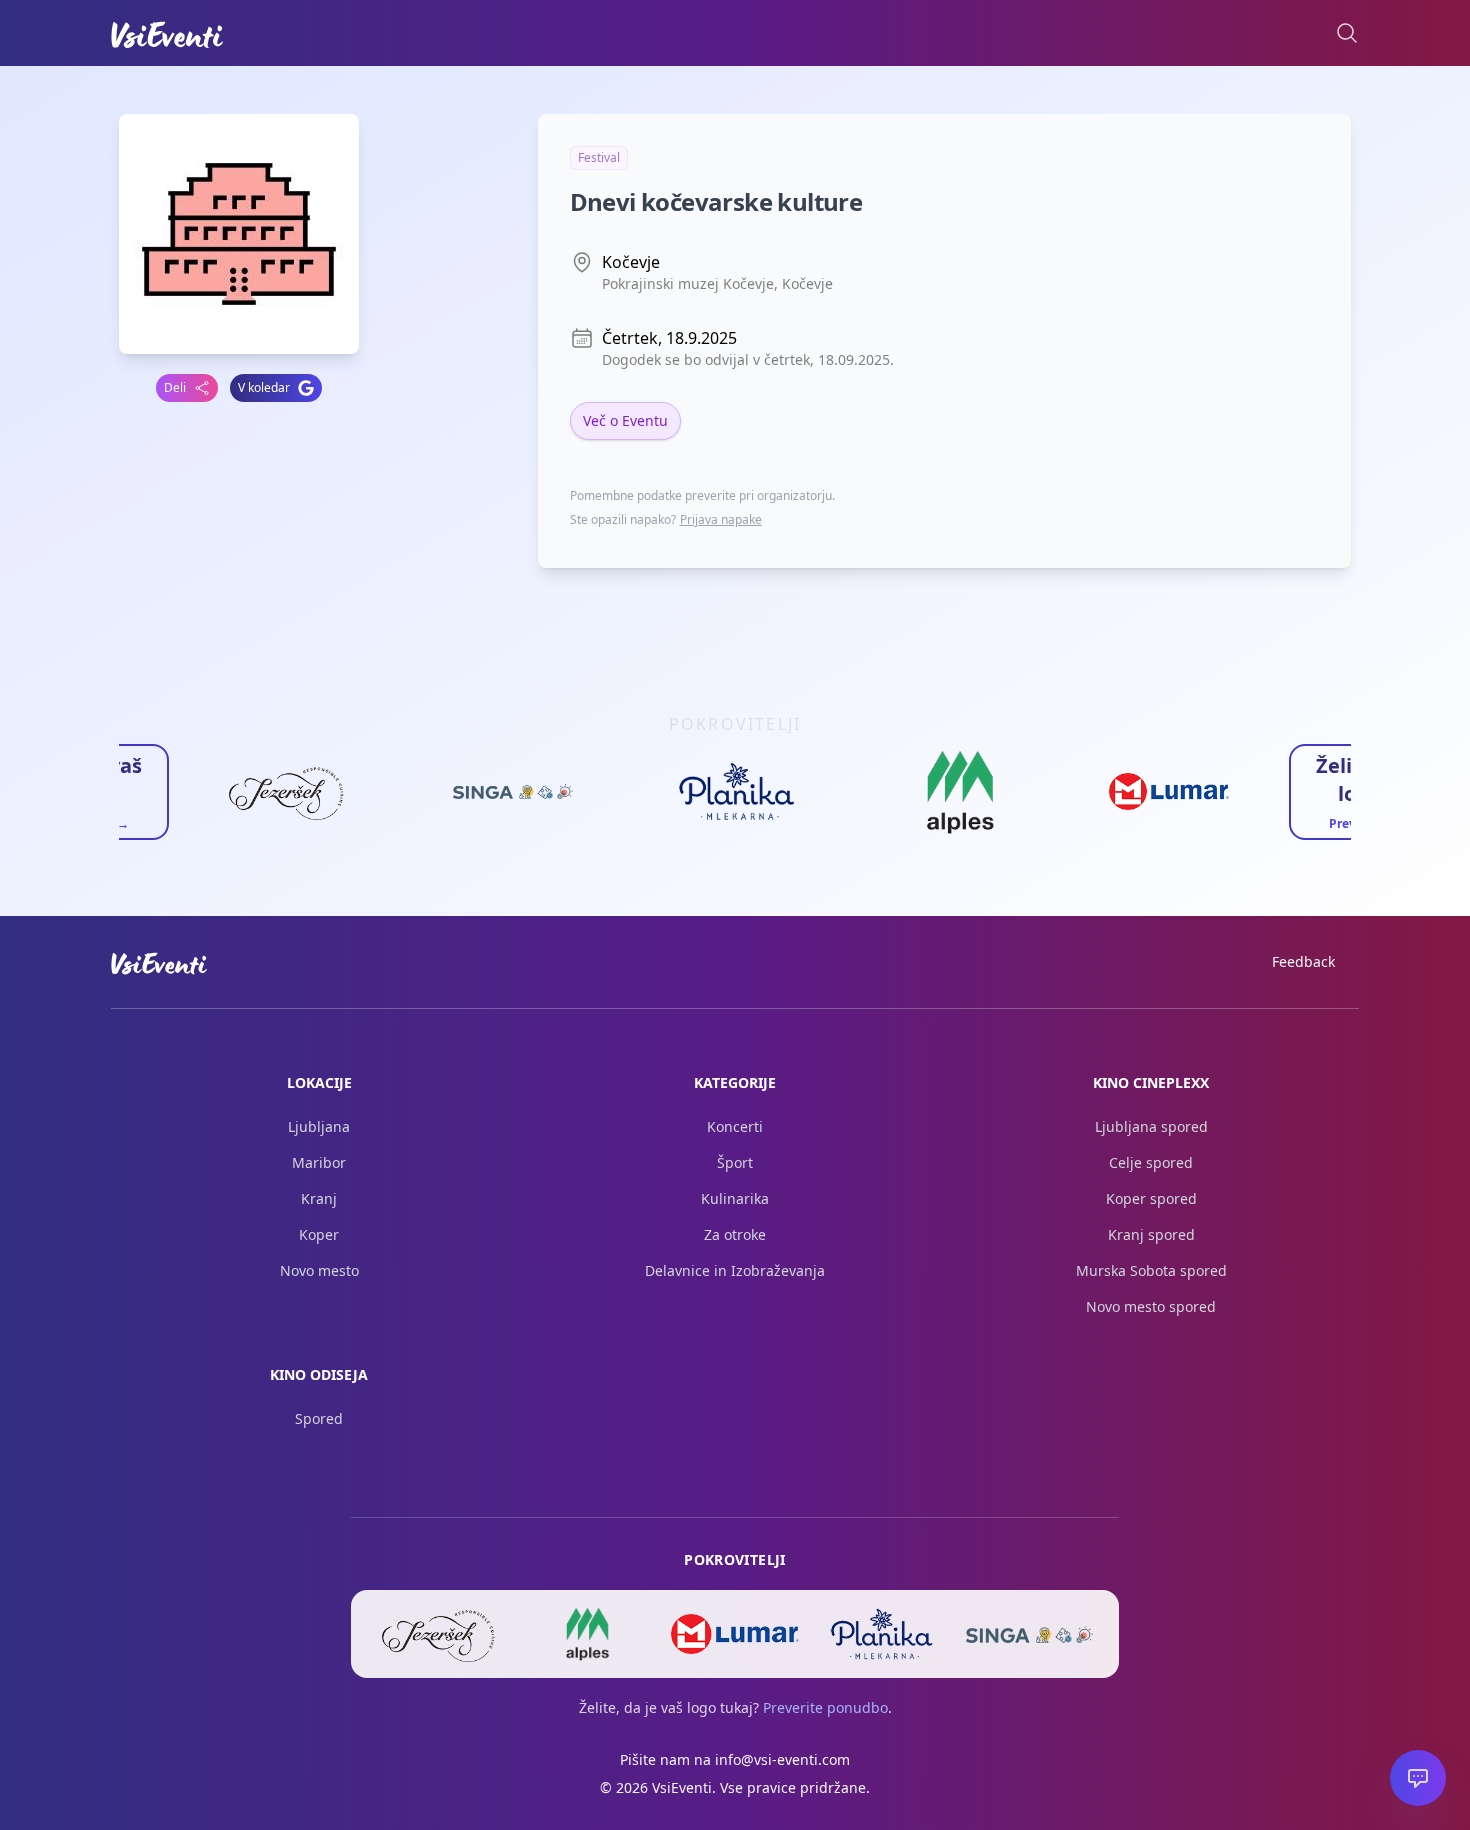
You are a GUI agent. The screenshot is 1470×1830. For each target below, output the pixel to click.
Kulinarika (735, 1198)
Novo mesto (319, 1270)
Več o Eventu (625, 420)
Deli (175, 387)
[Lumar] (734, 1634)
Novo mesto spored (1151, 1306)
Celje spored (1151, 1162)
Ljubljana (319, 1126)
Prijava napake (721, 519)
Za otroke (735, 1234)
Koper (319, 1234)
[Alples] (587, 1634)
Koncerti (735, 1126)
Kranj (319, 1198)
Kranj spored (1151, 1234)
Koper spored (1151, 1198)
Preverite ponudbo (825, 1707)
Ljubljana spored (1151, 1126)
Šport (735, 1162)
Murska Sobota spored (1151, 1270)
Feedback (1303, 961)
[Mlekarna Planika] (882, 1634)
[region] (735, 798)
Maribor (319, 1162)
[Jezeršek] (440, 1634)
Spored (319, 1418)
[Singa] (1029, 1634)
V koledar (264, 387)
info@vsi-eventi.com (782, 1759)
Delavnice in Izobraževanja (735, 1270)
